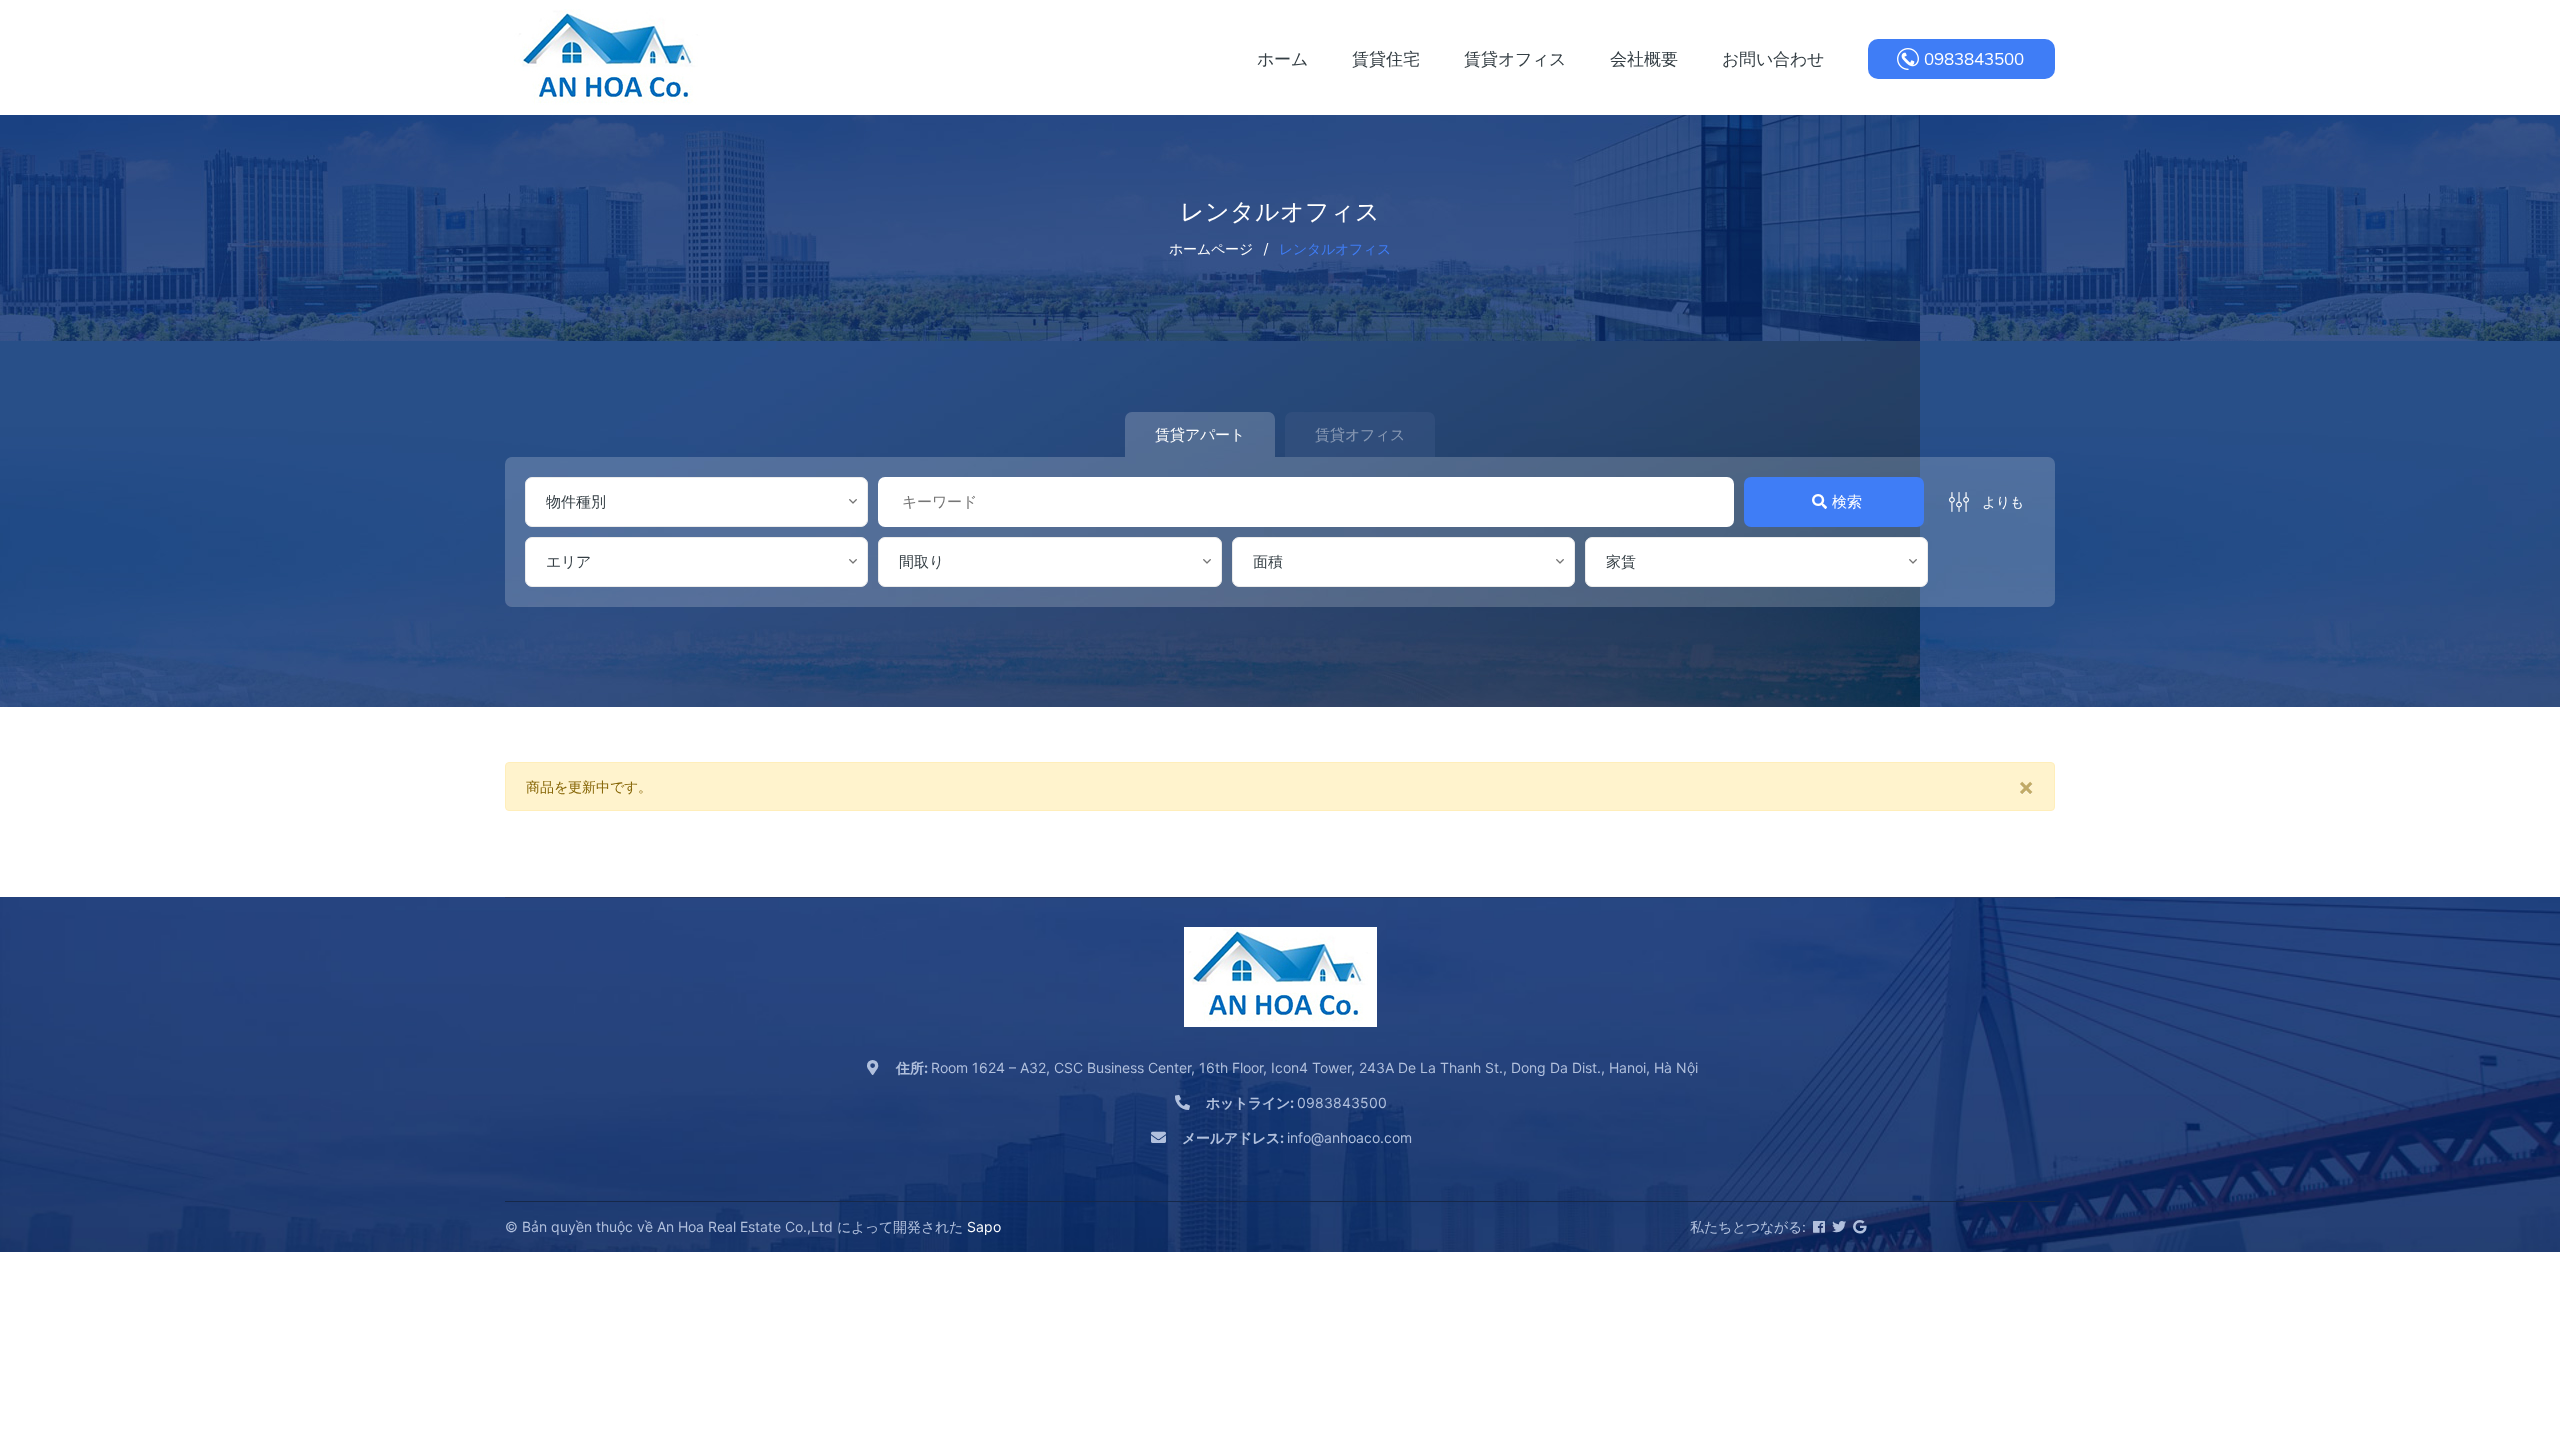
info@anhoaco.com (1297, 1137)
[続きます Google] (1858, 1226)
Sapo (984, 1226)
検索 (1847, 501)
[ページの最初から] (2495, 1335)
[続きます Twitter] (1837, 1226)
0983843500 (1974, 58)
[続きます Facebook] (1817, 1226)
